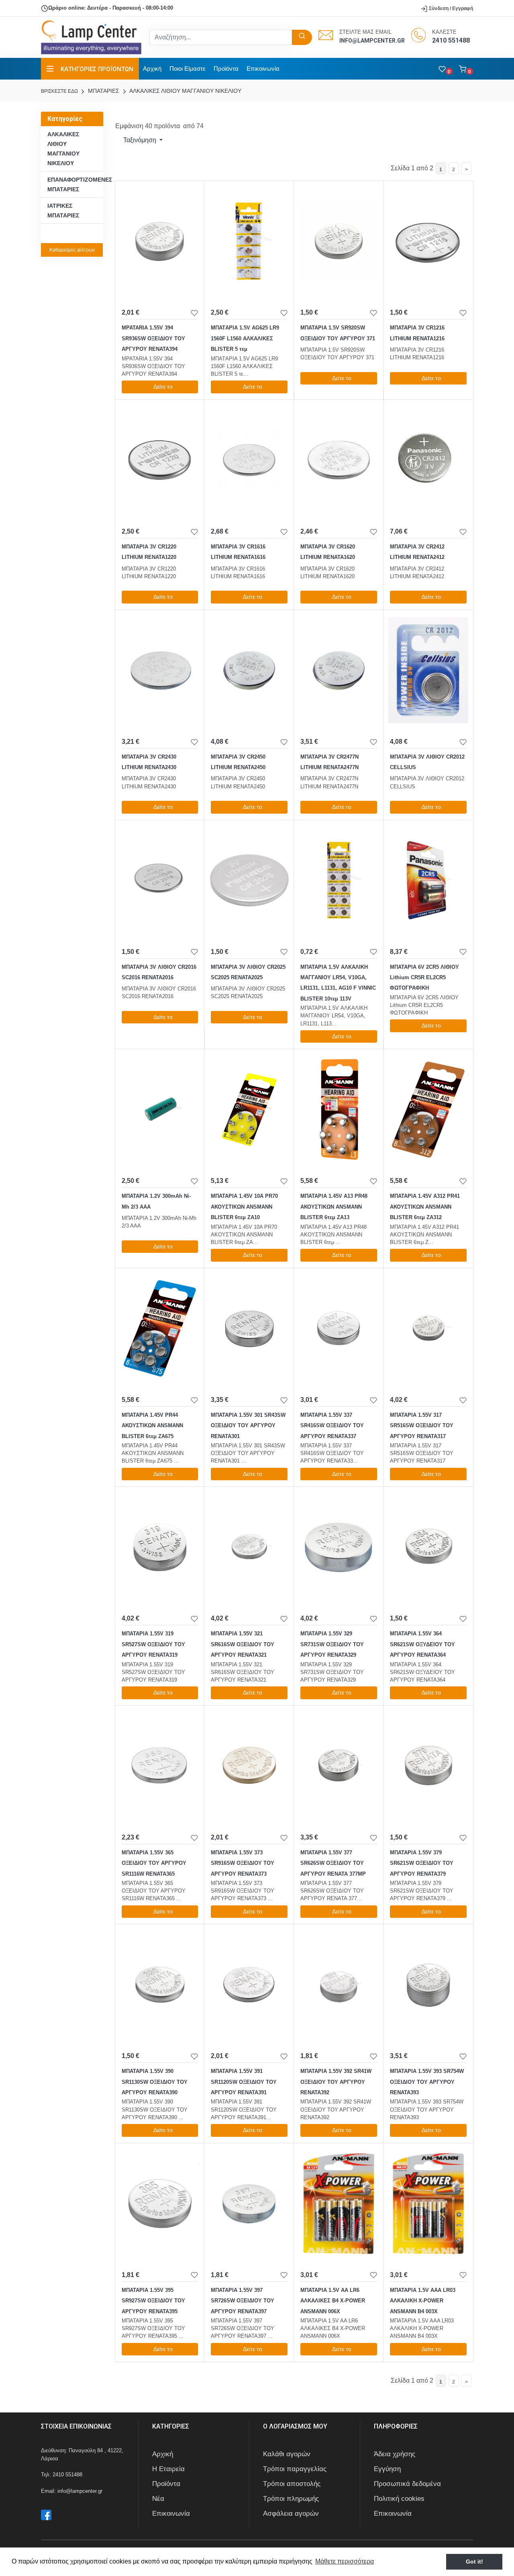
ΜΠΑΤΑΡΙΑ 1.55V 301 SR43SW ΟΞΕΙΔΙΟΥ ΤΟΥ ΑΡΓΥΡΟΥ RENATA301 (248, 1426)
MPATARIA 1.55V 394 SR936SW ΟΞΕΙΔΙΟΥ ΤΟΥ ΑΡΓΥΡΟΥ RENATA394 (153, 338)
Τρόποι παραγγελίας (295, 2469)
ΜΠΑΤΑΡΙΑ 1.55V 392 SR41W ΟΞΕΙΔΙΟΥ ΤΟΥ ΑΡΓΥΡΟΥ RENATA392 (336, 2082)
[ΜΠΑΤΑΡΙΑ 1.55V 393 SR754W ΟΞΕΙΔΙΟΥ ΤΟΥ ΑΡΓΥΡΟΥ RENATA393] (428, 1985)
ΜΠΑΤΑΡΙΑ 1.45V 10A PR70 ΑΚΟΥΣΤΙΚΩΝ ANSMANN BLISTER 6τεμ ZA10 (244, 1207)
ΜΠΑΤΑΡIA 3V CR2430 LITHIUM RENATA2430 (149, 762)
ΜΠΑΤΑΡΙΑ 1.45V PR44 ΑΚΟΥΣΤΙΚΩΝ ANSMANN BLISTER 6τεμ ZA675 (152, 1426)
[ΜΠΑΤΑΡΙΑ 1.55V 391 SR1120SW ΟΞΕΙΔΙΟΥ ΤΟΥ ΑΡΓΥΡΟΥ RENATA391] (249, 1985)
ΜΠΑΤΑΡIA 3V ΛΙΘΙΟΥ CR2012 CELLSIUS (427, 762)
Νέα (158, 2499)
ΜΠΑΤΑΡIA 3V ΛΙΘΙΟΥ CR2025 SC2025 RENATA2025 (248, 972)
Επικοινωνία (263, 69)
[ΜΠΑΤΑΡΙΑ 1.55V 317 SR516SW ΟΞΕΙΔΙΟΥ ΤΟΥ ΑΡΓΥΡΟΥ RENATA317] (428, 1328)
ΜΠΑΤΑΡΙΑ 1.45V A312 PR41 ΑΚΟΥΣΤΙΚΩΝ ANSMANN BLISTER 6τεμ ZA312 (425, 1207)
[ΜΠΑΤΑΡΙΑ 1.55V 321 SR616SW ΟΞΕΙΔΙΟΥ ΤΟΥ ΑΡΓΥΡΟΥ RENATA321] (249, 1547)
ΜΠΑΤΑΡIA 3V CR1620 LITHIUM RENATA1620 (328, 552)
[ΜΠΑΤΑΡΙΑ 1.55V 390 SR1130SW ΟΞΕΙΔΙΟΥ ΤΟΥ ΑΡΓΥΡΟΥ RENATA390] (160, 1985)
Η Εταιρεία (168, 2469)
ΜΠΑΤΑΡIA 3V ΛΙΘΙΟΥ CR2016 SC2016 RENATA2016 (159, 972)
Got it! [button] (474, 2562)
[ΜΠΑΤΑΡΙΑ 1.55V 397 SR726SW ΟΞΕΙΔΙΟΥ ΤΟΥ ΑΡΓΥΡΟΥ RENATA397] (249, 2204)
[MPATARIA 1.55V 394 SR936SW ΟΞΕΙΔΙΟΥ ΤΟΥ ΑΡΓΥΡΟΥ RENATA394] (160, 241)
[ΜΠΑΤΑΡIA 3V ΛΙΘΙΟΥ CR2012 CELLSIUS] (428, 670)
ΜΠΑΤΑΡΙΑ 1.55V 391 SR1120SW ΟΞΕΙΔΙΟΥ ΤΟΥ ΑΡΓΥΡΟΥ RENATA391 (244, 2082)
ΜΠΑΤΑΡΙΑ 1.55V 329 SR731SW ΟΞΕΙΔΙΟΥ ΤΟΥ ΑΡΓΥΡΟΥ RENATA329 (332, 1644)
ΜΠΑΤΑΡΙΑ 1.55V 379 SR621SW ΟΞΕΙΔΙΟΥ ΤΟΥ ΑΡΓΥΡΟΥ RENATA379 (422, 1863)
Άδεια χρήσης (395, 2454)
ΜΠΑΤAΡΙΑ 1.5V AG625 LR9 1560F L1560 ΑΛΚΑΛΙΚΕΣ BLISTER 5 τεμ (245, 338)
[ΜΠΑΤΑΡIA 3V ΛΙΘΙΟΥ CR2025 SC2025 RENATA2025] (249, 880)
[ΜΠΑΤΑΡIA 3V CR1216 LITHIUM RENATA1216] (428, 241)
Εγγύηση (387, 2469)
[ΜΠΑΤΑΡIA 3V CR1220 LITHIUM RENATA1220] (160, 460)
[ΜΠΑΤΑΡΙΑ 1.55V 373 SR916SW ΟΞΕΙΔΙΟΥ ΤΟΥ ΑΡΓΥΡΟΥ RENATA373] (249, 1766)
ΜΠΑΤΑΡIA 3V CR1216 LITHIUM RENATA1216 (417, 333)
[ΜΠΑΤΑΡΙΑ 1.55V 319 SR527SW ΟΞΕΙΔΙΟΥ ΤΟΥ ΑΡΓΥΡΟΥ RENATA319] (160, 1547)
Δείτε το (163, 387)
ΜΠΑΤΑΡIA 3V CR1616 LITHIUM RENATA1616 (238, 552)
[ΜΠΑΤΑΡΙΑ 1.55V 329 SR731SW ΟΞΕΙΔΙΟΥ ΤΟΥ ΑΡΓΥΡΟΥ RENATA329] (339, 1547)
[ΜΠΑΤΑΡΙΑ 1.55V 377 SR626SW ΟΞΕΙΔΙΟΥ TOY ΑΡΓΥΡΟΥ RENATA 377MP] (339, 1766)
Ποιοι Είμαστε (188, 69)
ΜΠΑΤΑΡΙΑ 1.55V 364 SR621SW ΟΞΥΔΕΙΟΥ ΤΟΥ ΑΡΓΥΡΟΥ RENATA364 (422, 1644)
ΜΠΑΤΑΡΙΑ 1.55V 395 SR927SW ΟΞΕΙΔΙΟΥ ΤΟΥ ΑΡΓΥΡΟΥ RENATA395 (153, 2301)
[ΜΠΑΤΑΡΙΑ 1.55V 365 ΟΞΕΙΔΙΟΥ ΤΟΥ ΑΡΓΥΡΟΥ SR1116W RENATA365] (160, 1766)
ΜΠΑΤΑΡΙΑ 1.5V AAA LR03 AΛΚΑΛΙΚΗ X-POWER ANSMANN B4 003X (423, 2301)
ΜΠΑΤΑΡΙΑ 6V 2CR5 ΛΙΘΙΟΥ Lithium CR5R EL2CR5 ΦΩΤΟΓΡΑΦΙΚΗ (424, 978)
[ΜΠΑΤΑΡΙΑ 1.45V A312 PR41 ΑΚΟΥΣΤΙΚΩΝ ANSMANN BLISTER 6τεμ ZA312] (428, 1109)
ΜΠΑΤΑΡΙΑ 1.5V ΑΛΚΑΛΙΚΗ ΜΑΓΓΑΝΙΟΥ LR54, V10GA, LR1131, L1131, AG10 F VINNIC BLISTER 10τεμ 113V (338, 983)
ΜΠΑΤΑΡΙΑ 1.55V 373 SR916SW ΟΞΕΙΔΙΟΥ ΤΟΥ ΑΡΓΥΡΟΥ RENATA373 (243, 1863)
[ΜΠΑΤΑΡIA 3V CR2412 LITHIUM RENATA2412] (428, 460)
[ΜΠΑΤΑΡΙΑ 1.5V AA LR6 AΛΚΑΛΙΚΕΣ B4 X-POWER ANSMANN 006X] (339, 2204)
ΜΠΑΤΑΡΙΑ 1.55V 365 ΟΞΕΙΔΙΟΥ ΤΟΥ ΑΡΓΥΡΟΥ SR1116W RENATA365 (154, 1863)
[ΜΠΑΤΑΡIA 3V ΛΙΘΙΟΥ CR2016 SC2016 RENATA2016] (160, 880)
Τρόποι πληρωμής (291, 2499)
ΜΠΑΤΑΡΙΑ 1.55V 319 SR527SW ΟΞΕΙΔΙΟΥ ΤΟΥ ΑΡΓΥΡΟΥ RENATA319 (153, 1644)
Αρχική (152, 69)
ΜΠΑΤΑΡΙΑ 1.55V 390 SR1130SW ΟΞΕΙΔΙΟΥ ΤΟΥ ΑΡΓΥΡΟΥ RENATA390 (155, 2082)
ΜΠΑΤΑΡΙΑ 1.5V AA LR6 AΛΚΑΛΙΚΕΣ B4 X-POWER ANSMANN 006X (333, 2301)
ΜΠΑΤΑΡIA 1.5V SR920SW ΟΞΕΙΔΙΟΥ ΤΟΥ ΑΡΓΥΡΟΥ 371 (338, 333)
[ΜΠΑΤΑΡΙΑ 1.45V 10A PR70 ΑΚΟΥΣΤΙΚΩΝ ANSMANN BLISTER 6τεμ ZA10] (249, 1109)
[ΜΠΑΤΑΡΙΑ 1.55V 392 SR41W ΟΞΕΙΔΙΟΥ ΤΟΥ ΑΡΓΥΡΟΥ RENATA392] (339, 1985)
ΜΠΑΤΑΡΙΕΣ (103, 91)
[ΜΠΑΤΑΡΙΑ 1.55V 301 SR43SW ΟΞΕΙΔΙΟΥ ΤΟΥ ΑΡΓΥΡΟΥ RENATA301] (249, 1328)
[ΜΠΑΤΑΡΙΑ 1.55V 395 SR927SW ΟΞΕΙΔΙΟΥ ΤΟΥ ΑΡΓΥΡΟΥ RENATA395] (160, 2204)
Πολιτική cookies (399, 2499)
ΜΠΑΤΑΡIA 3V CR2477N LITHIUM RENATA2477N (329, 762)
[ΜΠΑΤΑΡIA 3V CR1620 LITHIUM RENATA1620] (339, 460)
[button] (466, 69)
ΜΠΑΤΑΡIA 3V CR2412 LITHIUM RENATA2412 (417, 552)
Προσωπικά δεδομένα (407, 2484)
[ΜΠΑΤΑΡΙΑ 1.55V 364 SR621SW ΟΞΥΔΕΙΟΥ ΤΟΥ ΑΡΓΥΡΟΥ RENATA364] (428, 1547)
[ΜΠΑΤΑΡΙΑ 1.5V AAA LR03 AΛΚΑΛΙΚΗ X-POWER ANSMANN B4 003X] (428, 2204)
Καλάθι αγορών (287, 2454)
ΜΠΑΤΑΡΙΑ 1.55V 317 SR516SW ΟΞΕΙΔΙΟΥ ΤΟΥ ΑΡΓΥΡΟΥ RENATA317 (422, 1426)
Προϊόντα (226, 69)
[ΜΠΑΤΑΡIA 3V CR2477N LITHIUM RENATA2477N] (339, 670)
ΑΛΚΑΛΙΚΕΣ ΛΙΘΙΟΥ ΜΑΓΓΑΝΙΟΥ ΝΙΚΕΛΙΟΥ (185, 91)
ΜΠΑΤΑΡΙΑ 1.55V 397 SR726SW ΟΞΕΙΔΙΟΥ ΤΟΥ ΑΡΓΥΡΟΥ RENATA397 (243, 2301)
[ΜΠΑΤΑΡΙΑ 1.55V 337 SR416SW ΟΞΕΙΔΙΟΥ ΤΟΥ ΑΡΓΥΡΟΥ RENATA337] (339, 1328)
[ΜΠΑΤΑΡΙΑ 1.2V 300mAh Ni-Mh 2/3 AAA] (160, 1109)
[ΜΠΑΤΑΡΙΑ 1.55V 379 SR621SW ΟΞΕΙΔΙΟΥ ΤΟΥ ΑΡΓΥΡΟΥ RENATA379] (428, 1766)
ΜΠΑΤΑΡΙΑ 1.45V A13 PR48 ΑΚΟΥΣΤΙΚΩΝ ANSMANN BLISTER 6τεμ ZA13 (334, 1207)
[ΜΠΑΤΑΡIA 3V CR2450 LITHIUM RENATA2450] (249, 670)
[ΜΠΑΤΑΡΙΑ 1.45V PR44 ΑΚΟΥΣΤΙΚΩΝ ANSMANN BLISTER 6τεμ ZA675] (160, 1328)
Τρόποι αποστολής (292, 2484)
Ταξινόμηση (140, 140)
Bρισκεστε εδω (60, 91)
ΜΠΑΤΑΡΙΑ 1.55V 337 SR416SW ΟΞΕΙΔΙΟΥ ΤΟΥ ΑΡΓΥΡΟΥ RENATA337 (332, 1426)
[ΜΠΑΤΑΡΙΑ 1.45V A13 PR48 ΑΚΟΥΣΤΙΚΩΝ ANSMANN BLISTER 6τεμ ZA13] (339, 1109)
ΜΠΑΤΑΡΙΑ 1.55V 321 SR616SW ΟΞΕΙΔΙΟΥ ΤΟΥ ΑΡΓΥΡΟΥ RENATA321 (243, 1644)
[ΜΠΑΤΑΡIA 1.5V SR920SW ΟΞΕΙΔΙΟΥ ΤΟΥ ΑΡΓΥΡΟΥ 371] (339, 241)
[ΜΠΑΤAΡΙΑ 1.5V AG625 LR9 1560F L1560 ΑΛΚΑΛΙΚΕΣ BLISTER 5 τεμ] (249, 241)
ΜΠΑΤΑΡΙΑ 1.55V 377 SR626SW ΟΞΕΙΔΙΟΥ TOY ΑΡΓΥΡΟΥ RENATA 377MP (333, 1863)
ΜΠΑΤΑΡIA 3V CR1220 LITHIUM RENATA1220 (149, 552)
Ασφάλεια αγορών (291, 2514)
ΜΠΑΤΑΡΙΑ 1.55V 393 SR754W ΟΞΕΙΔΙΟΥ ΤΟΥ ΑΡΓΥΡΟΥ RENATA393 (427, 2082)
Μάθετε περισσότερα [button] (345, 2561)
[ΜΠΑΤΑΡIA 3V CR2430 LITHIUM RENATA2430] (160, 670)
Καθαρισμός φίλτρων (72, 250)
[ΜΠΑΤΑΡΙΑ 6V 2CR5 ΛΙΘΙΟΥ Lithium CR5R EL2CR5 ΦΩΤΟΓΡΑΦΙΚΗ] (428, 880)
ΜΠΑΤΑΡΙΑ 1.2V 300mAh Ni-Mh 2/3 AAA (156, 1201)
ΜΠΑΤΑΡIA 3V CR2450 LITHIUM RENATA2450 (238, 762)
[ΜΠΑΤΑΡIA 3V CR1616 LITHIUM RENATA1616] (249, 460)
